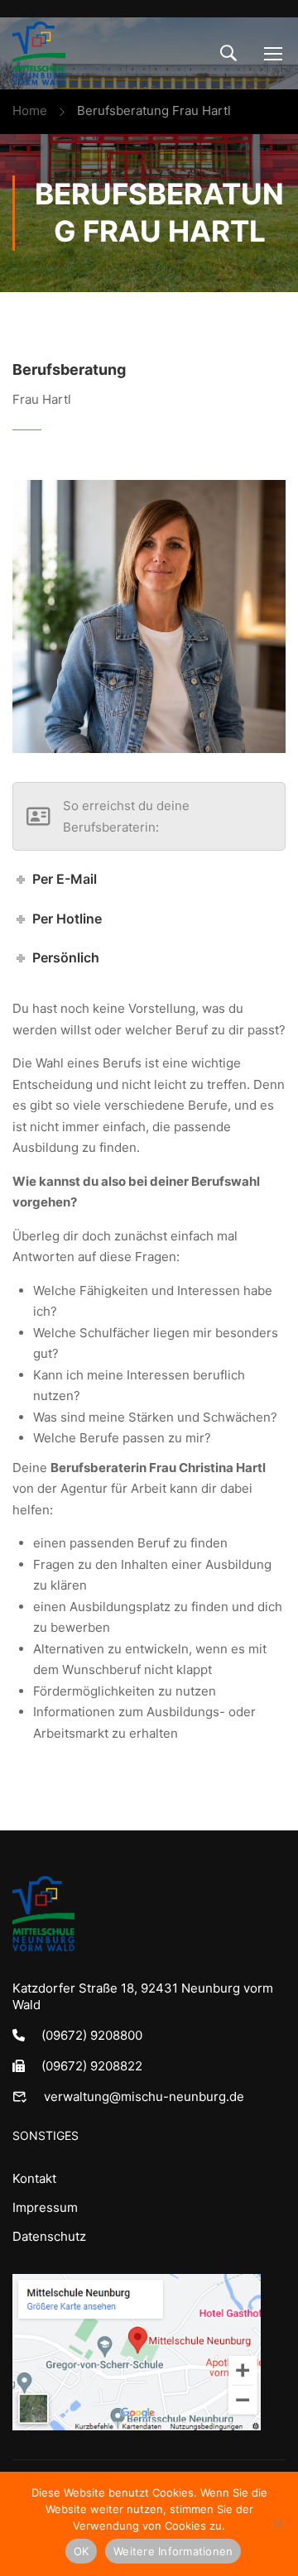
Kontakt (34, 2178)
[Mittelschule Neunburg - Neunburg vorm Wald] (39, 53)
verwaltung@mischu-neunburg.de (144, 2096)
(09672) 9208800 (92, 2035)
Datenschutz (49, 2236)
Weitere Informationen (173, 2551)
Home (30, 110)
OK (82, 2551)
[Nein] (277, 2524)
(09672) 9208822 (92, 2066)
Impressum (45, 2207)
